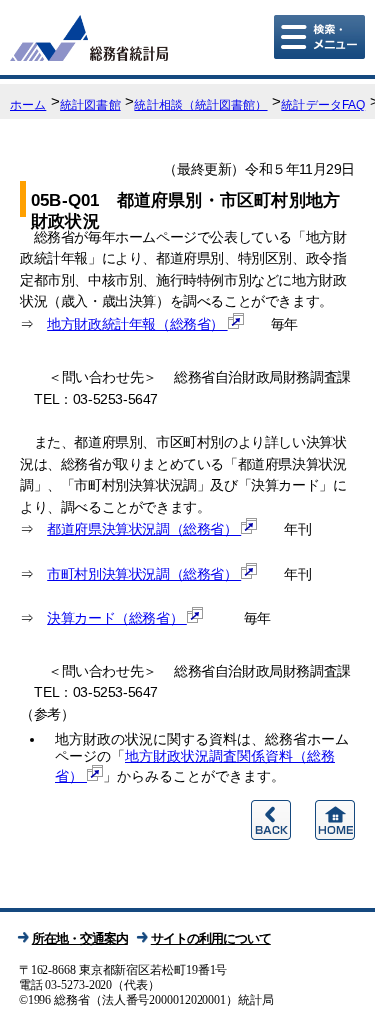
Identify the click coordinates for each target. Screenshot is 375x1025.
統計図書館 (90, 105)
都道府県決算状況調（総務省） (144, 529)
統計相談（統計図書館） (200, 105)
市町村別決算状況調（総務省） (144, 574)
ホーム (28, 105)
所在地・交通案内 (80, 938)
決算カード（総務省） (117, 618)
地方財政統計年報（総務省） (137, 324)
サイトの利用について (211, 938)
